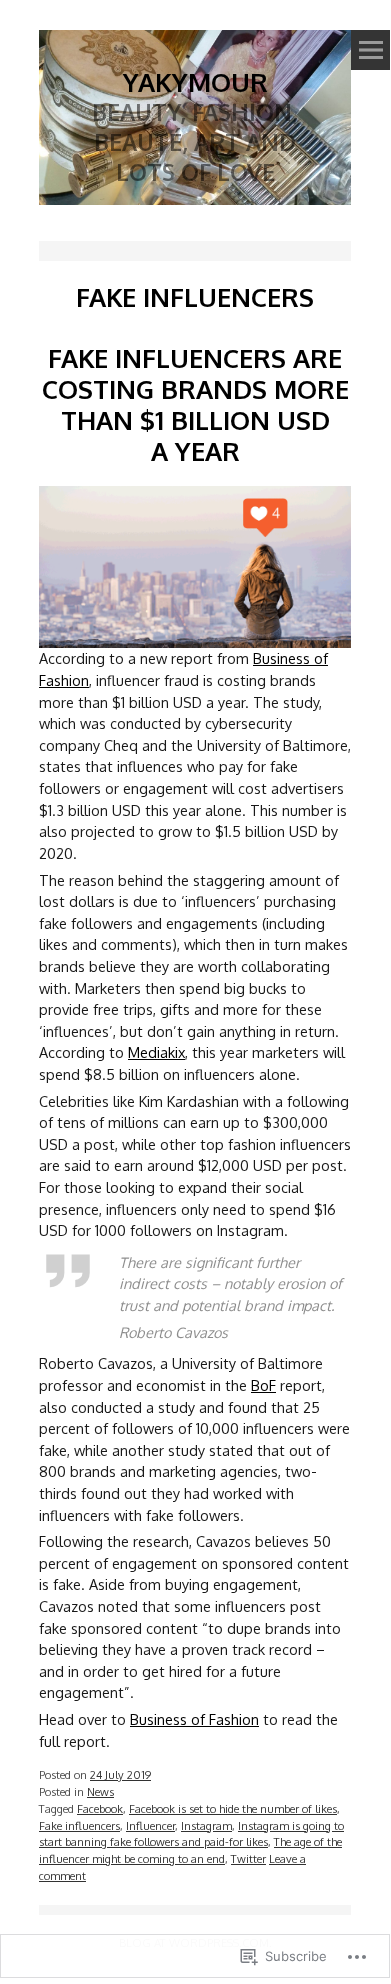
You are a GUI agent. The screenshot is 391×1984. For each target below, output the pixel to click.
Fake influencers (79, 1825)
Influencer (150, 1825)
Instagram (206, 1825)
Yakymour (195, 81)
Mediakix (156, 1052)
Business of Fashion (194, 1719)
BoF (263, 1385)
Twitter (248, 1858)
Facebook (100, 1808)
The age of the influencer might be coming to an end (190, 1850)
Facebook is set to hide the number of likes (233, 1808)
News (100, 1791)
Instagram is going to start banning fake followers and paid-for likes (191, 1834)
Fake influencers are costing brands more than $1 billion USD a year (195, 404)
